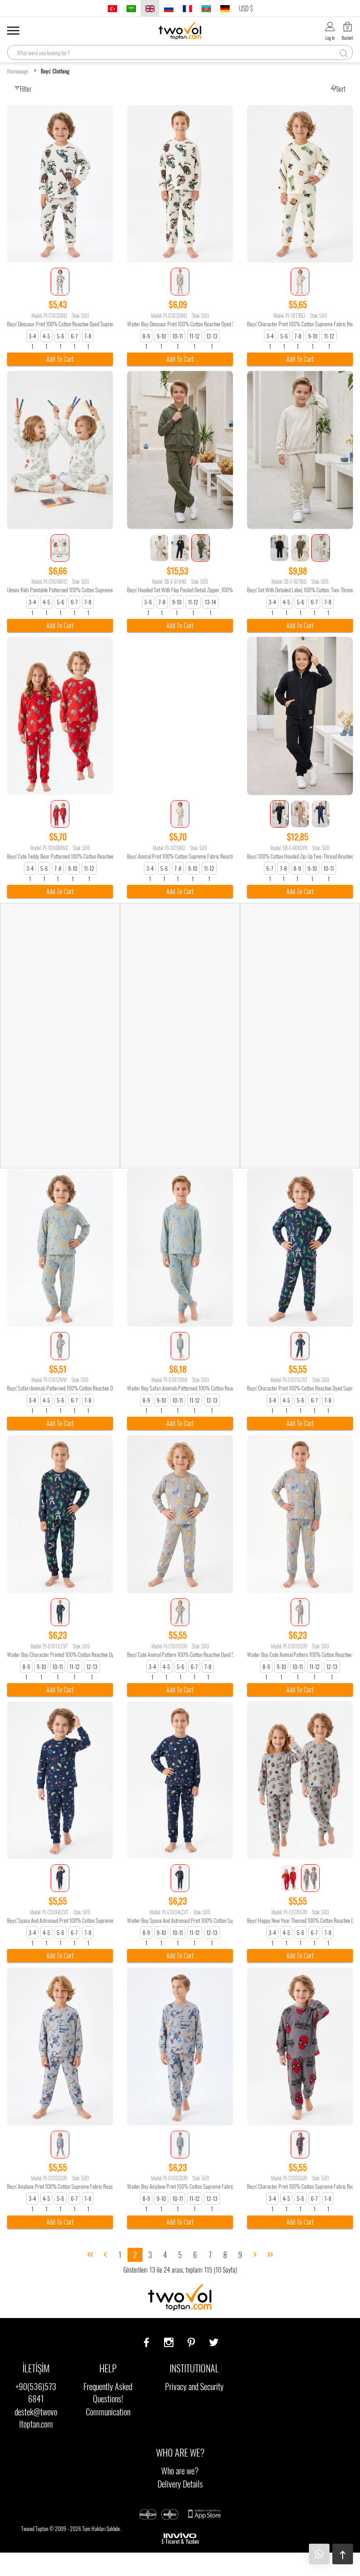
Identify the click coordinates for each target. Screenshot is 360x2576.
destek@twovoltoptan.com (36, 2418)
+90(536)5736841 (36, 2392)
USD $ (246, 8)
